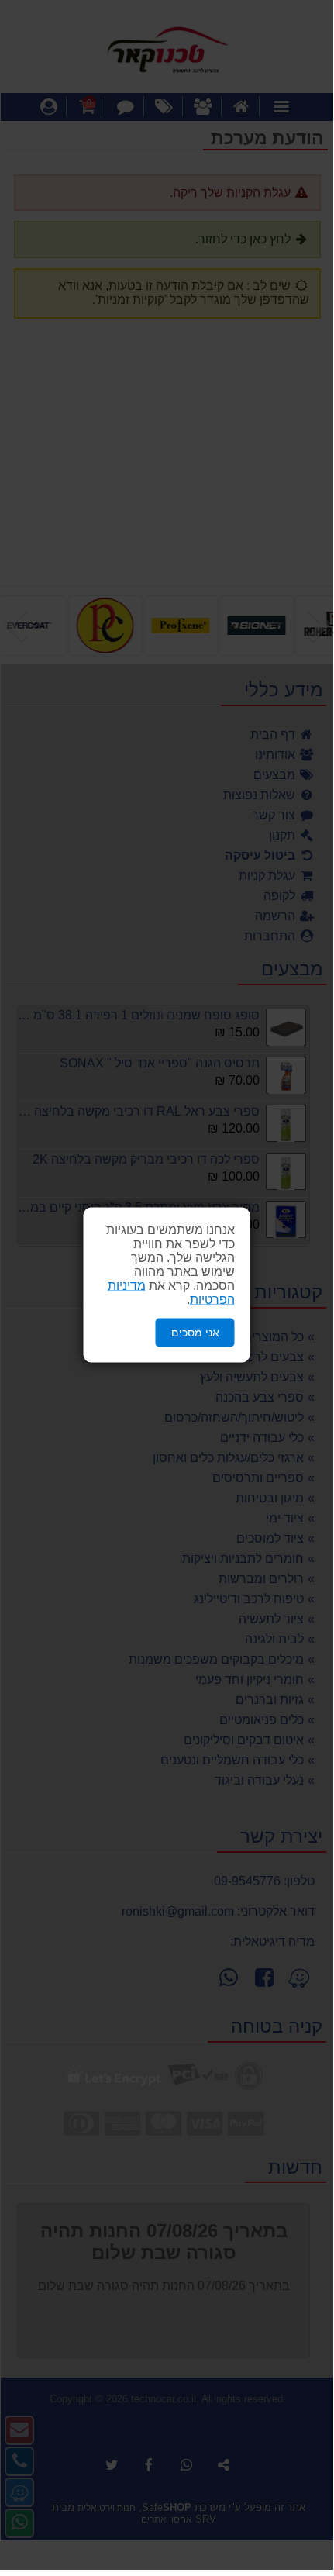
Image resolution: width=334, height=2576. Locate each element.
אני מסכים (195, 1333)
